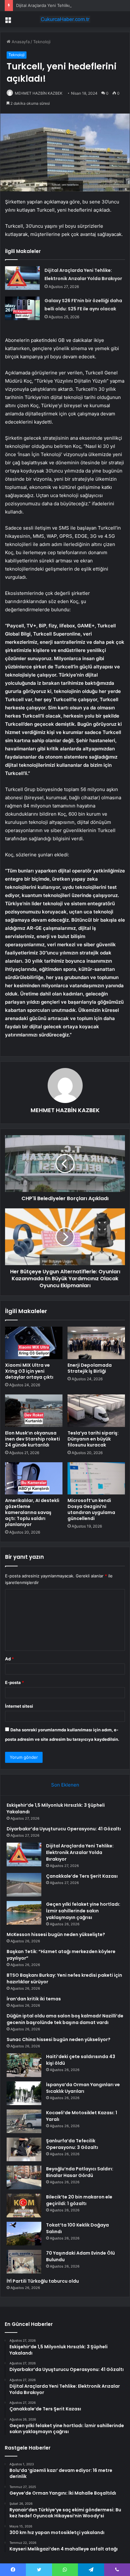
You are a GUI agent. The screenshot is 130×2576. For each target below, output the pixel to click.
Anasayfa (20, 42)
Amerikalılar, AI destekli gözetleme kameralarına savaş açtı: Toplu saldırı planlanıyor (32, 1512)
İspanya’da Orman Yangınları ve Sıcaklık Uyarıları (83, 2088)
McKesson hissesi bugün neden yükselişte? (56, 1934)
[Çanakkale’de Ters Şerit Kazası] (24, 1885)
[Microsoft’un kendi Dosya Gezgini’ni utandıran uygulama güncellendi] (96, 1479)
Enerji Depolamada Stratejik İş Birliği (90, 1368)
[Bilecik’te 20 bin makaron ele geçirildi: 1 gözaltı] (24, 2206)
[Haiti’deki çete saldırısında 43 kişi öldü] (24, 2065)
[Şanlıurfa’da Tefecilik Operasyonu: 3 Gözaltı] (24, 2149)
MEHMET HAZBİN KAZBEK (39, 93)
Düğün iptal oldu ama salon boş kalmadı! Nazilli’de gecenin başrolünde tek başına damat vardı (65, 2019)
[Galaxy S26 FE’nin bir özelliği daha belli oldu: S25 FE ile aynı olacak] (22, 308)
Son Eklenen (65, 1785)
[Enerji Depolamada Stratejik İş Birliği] (96, 1343)
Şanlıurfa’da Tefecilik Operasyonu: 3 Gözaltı (72, 2144)
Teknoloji (42, 42)
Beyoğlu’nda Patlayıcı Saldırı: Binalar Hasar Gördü (80, 2172)
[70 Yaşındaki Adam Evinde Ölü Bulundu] (24, 2262)
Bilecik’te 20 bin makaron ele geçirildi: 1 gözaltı (79, 2200)
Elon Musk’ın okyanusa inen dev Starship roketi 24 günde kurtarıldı (32, 1439)
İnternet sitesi (19, 1706)
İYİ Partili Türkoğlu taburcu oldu (43, 2281)
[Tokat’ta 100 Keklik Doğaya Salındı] (24, 2234)
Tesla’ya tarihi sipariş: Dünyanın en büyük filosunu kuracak (93, 1439)
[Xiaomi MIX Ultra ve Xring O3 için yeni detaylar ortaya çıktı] (34, 1343)
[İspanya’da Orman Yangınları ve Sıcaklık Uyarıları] (24, 2093)
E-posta (15, 1682)
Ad (9, 1659)
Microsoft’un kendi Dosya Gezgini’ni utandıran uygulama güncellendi (91, 1509)
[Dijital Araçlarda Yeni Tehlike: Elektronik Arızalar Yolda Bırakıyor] (22, 278)
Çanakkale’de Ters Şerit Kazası (82, 1876)
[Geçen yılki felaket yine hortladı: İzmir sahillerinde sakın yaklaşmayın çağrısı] (24, 1913)
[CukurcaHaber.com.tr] (65, 19)
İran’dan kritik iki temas (34, 1999)
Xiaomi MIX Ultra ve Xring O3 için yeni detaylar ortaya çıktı (29, 1371)
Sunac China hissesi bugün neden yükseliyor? (59, 2039)
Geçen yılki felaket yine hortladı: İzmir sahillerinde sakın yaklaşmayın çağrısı (83, 1911)
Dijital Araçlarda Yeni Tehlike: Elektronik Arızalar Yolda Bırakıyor (80, 1852)
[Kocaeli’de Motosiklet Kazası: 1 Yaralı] (24, 2121)
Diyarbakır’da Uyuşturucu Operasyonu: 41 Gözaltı (64, 1829)
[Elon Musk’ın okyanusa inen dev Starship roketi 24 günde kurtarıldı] (34, 1411)
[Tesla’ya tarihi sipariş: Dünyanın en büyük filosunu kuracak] (96, 1411)
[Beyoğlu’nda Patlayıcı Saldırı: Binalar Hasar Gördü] (24, 2177)
